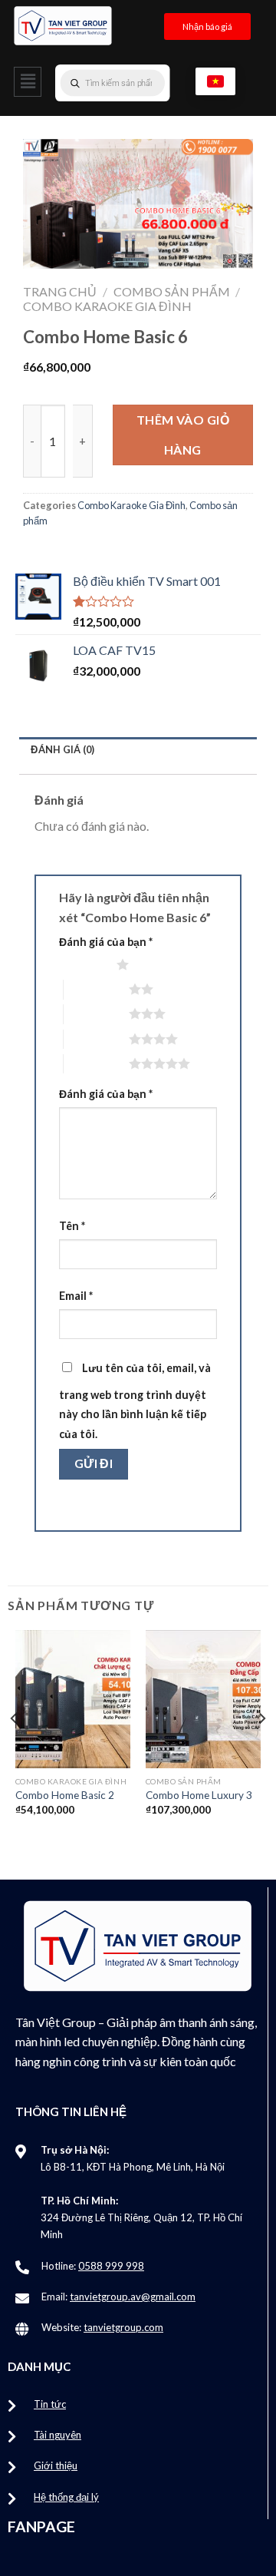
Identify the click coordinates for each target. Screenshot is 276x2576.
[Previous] (15, 1749)
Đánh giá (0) (62, 749)
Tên (72, 1226)
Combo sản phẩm (172, 291)
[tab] (138, 750)
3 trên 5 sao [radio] (96, 1014)
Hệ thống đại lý (66, 2497)
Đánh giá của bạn (106, 942)
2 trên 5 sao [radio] (96, 989)
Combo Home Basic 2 (65, 1795)
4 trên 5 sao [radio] (96, 1039)
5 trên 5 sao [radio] (96, 1063)
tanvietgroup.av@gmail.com (133, 2297)
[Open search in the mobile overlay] (143, 83)
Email (76, 1296)
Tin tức (50, 2404)
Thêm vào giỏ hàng (183, 434)
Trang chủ (60, 291)
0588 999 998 (111, 2266)
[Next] (261, 1749)
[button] (28, 82)
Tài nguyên (58, 2435)
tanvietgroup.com (123, 2327)
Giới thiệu (56, 2465)
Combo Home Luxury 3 (199, 1795)
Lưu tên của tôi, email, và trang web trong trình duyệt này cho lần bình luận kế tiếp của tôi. (135, 1401)
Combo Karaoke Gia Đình (107, 306)
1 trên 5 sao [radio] (84, 964)
